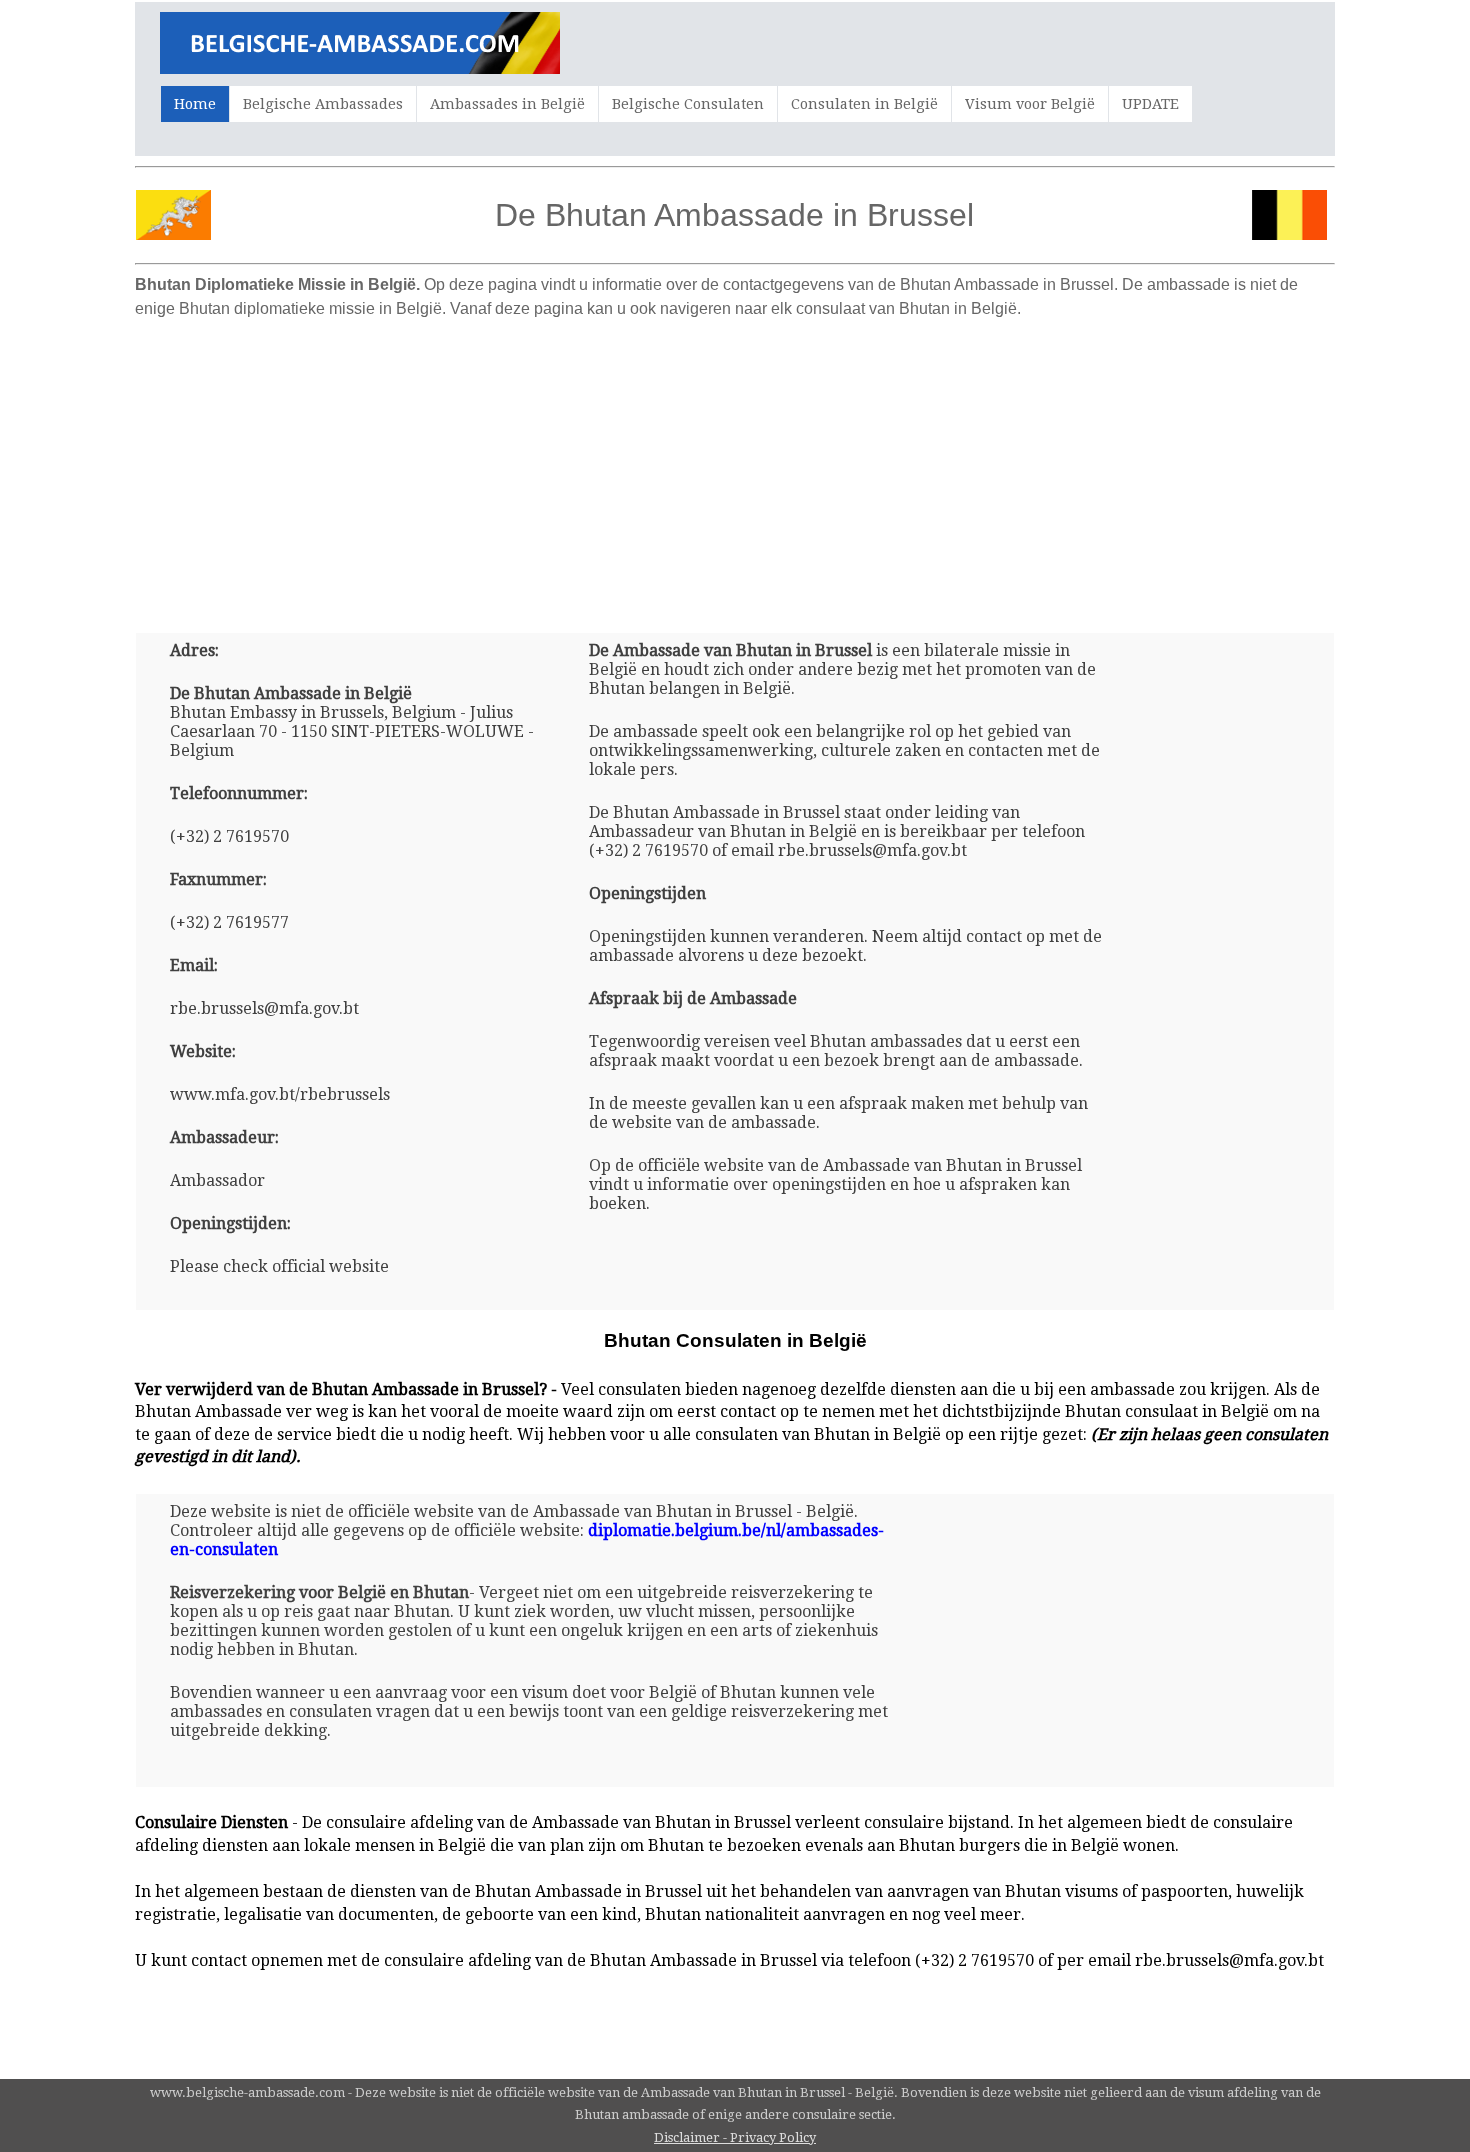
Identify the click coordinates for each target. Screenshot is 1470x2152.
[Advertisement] (735, 468)
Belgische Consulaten (688, 104)
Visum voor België (1030, 104)
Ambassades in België (507, 104)
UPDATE (1150, 104)
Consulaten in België (864, 104)
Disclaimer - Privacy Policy (735, 2137)
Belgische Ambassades (323, 104)
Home (195, 104)
